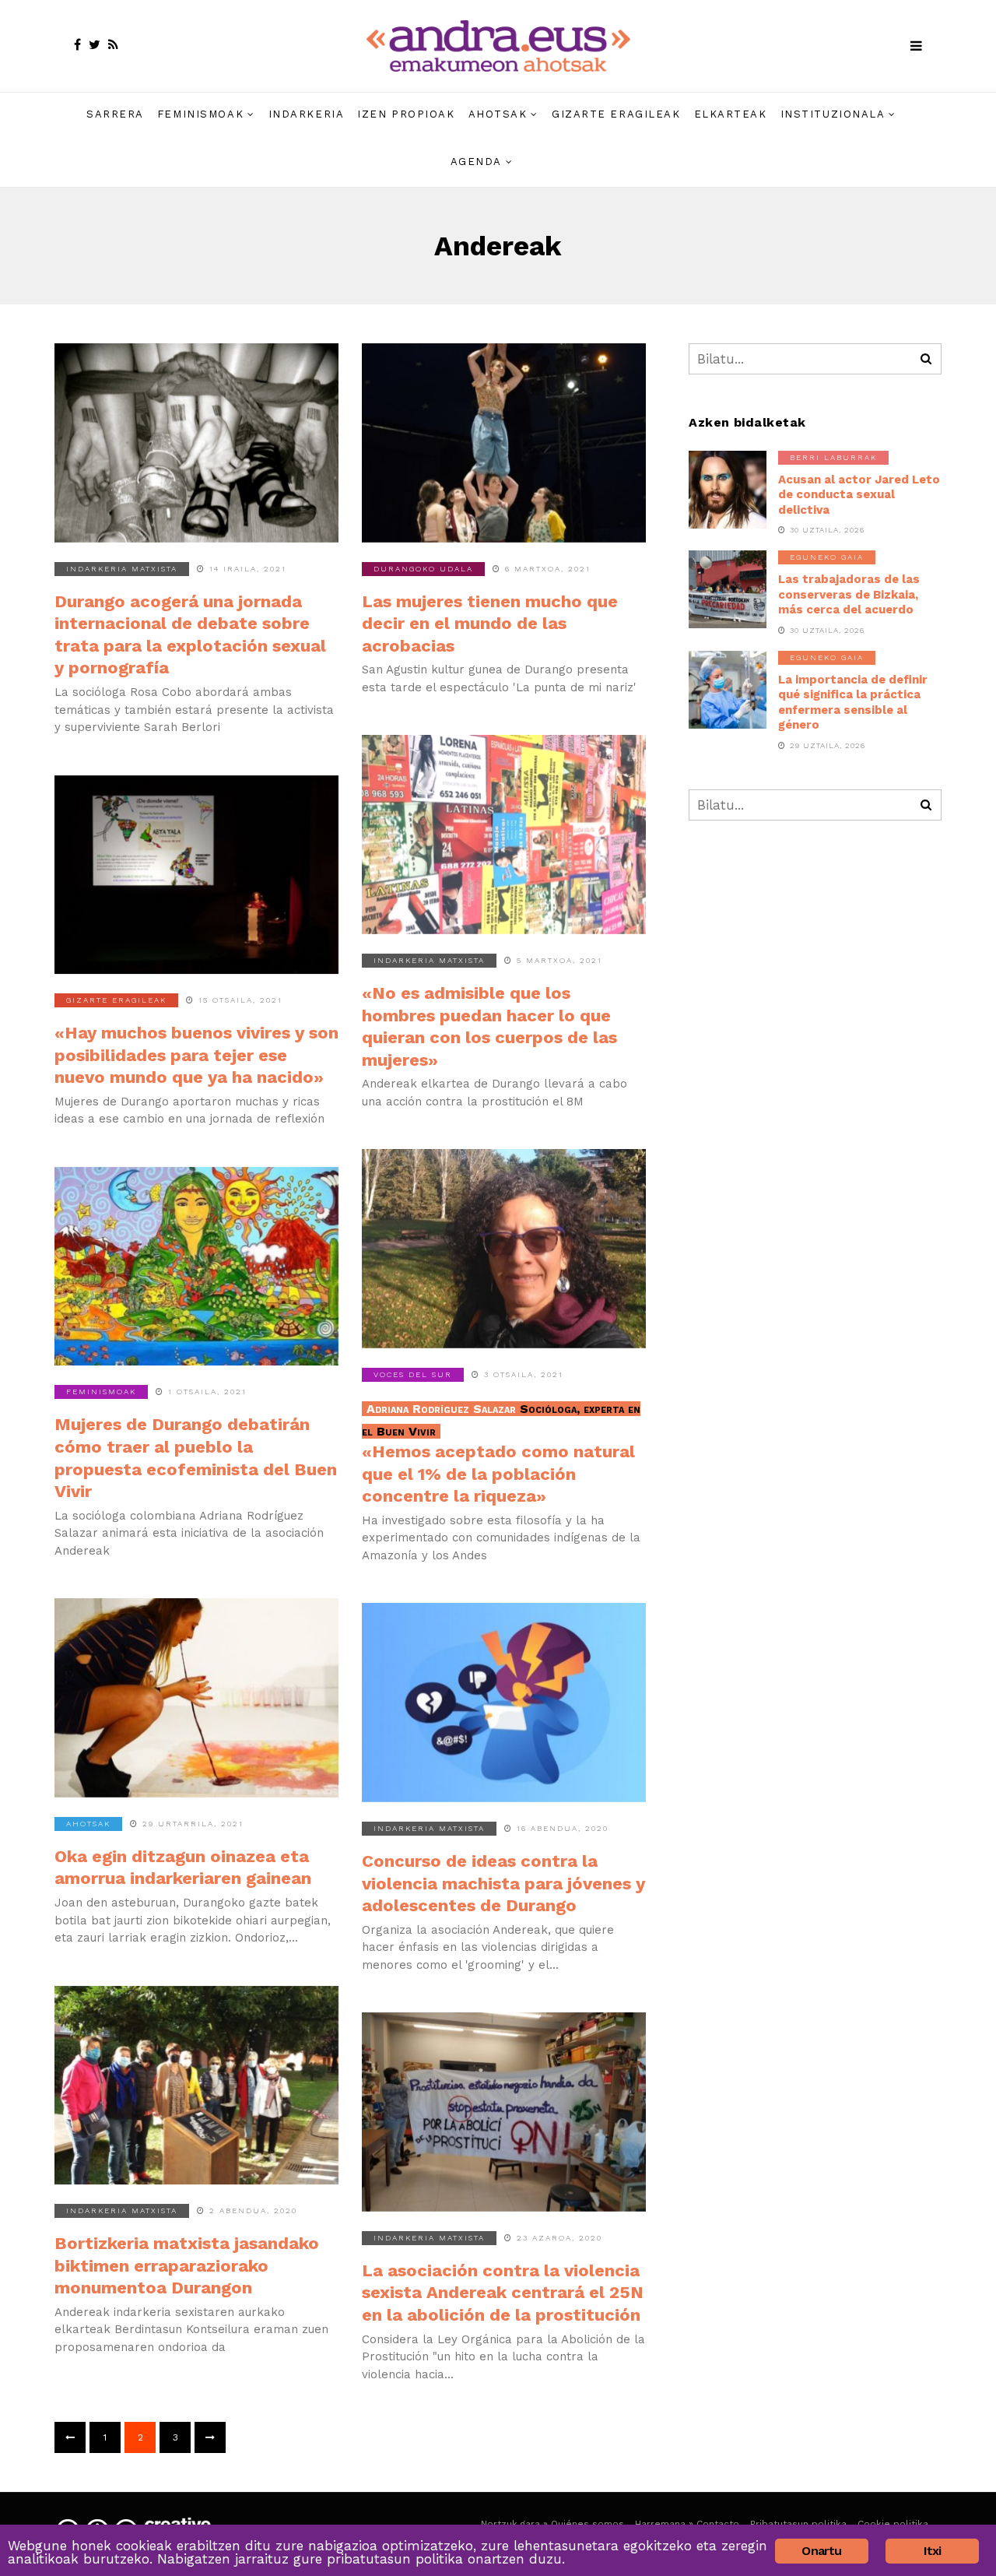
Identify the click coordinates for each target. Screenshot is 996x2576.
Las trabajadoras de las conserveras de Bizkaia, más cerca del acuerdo (849, 594)
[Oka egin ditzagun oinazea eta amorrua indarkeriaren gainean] (196, 1698)
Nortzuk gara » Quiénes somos (552, 2524)
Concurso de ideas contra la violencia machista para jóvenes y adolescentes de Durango (503, 1883)
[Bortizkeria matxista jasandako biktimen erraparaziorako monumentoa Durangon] (196, 2086)
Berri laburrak (833, 457)
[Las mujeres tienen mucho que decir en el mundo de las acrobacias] (504, 443)
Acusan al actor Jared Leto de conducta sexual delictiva (859, 495)
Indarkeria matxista (122, 569)
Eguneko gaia (827, 557)
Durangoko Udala (423, 569)
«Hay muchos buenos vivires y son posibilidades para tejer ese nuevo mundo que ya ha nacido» (196, 1055)
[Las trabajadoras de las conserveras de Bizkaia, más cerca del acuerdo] (728, 589)
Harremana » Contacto (687, 2524)
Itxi (933, 2551)
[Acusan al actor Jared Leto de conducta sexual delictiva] (728, 490)
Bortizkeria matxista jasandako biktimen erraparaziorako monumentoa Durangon (187, 2265)
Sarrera (115, 114)
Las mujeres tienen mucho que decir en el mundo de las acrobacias (490, 624)
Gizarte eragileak (616, 114)
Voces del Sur (413, 1374)
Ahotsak (498, 114)
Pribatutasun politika (798, 2524)
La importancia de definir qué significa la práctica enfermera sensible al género (853, 703)
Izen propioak (406, 114)
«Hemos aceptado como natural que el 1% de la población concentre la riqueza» (501, 1453)
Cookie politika (893, 2524)
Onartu (821, 2551)
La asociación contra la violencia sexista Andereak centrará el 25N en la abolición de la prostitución (503, 2293)
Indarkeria (307, 114)
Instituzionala (833, 114)
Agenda (476, 162)
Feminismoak (200, 114)
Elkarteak (731, 114)
